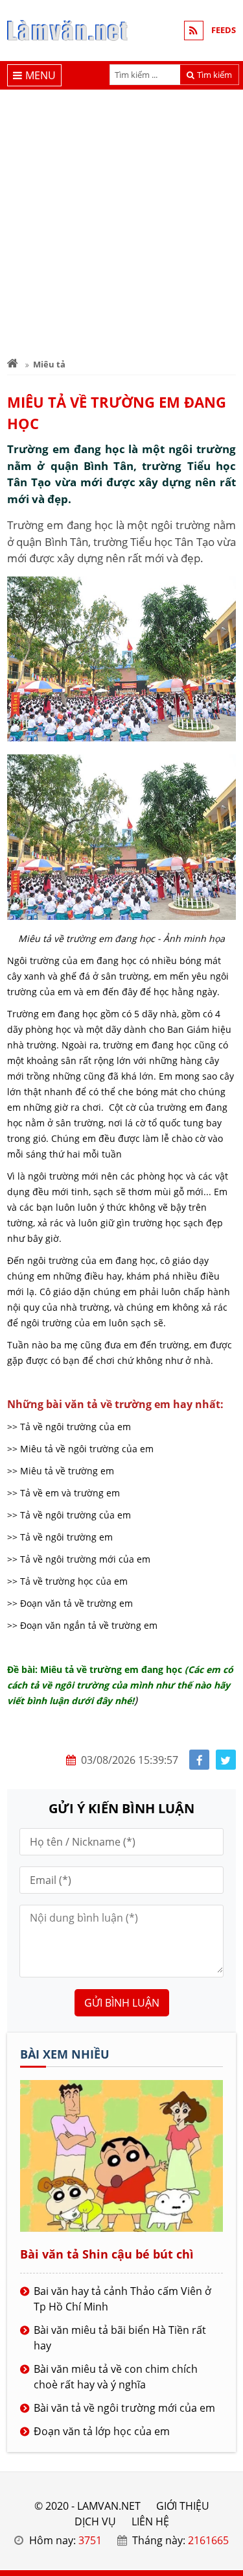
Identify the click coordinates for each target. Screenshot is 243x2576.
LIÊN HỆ (150, 2521)
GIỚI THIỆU (183, 2506)
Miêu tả (49, 364)
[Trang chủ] (13, 364)
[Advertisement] (121, 218)
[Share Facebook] (199, 1760)
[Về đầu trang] (226, 1033)
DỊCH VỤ (95, 2521)
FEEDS (224, 30)
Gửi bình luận (122, 2003)
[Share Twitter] (226, 1760)
